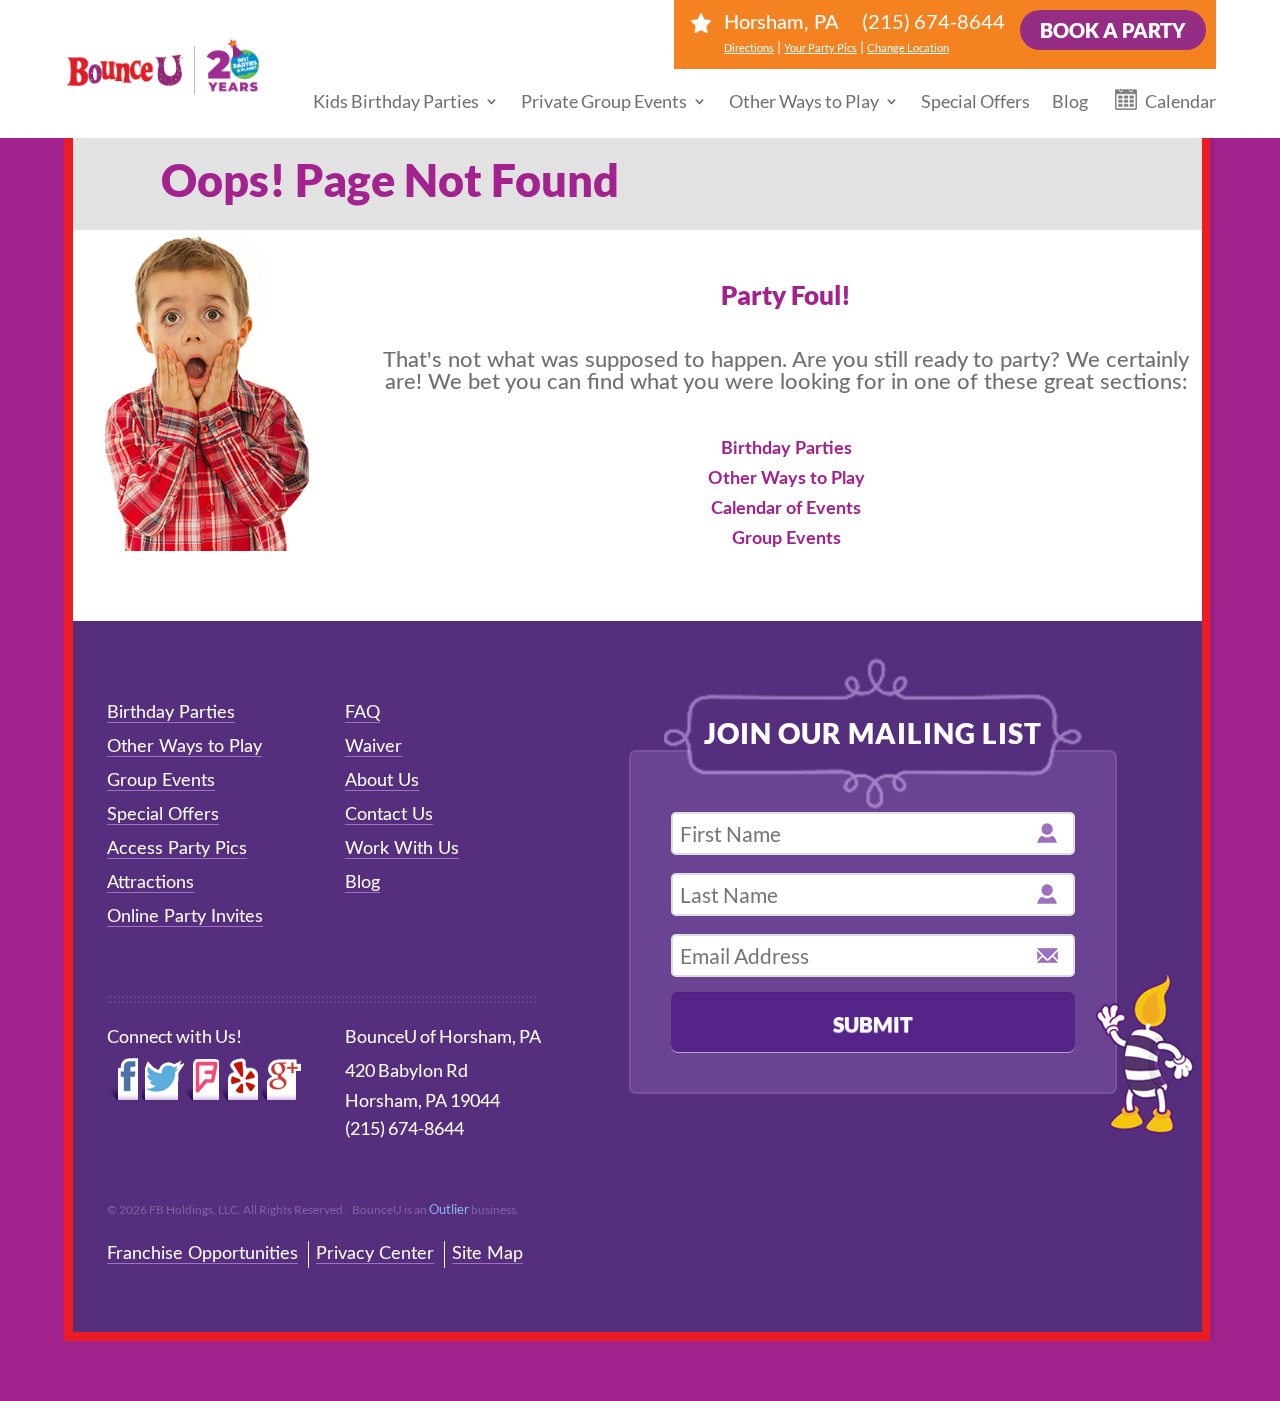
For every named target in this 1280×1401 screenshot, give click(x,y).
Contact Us (389, 815)
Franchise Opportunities (202, 1254)
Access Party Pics (177, 849)
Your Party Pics (820, 47)
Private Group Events (604, 101)
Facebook (124, 1080)
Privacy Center (375, 1254)
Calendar (1180, 101)
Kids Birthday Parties (396, 101)
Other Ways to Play (804, 101)
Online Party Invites (185, 917)
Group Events (786, 539)
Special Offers (975, 101)
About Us (382, 781)
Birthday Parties (786, 449)
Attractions (150, 883)
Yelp (240, 1080)
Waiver (373, 747)
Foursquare (201, 1080)
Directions (749, 47)
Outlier (449, 1209)
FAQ (362, 713)
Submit (873, 1023)
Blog (1070, 101)
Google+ (282, 1080)
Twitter (163, 1080)
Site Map (487, 1254)
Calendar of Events (786, 509)
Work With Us (402, 849)
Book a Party (1113, 30)
